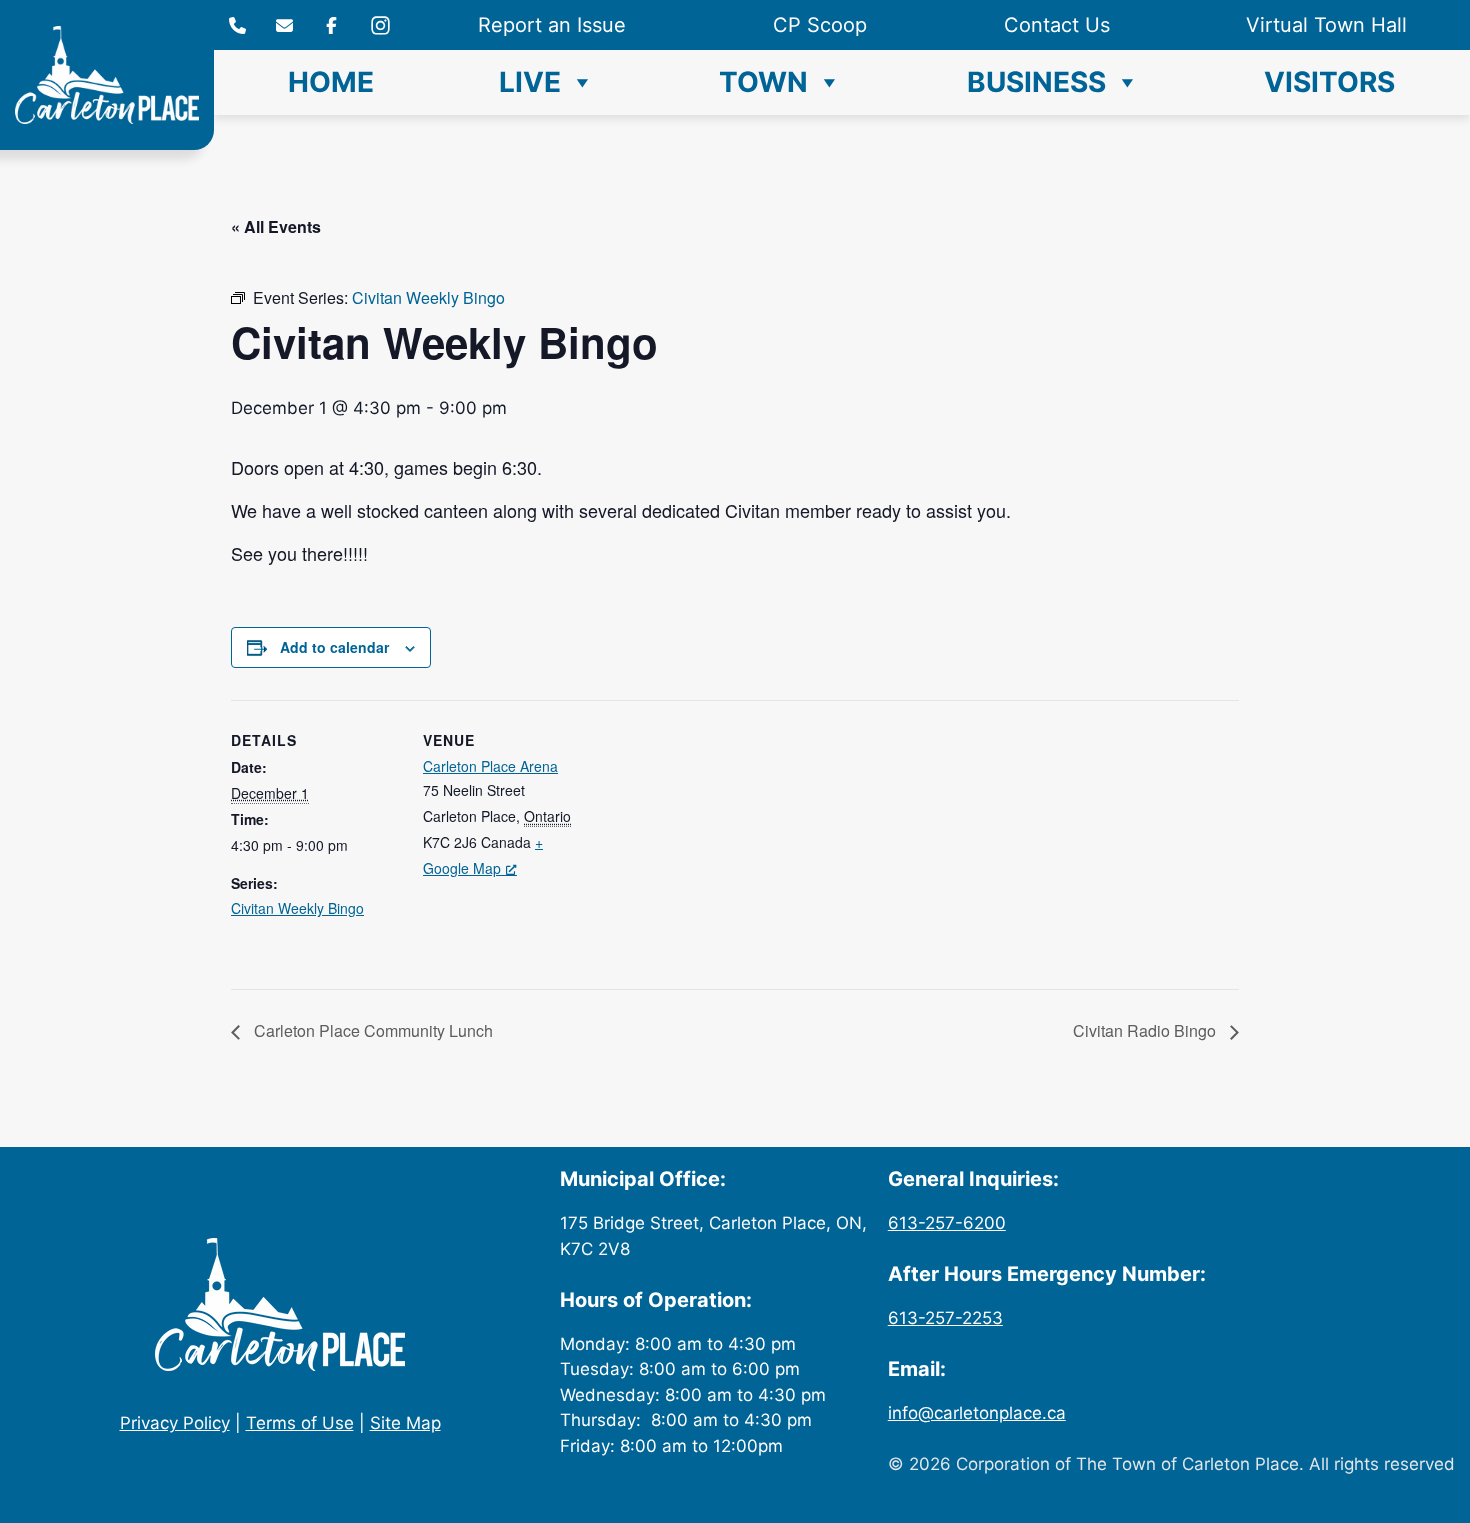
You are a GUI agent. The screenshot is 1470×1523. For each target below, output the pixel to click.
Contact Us (1057, 25)
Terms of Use (300, 1423)
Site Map (405, 1423)
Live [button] (530, 82)
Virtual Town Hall (1326, 25)
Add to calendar (334, 647)
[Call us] (237, 25)
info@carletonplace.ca (977, 1413)
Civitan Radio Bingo (1146, 1030)
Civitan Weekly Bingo (297, 908)
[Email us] (284, 25)
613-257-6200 (947, 1223)
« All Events (276, 226)
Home (331, 82)
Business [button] (1036, 82)
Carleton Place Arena (490, 766)
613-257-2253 (945, 1318)
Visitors (1329, 82)
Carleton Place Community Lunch (371, 1030)
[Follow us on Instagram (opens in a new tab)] (331, 25)
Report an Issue (552, 25)
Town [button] (763, 82)
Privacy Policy (175, 1423)
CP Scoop (820, 25)
